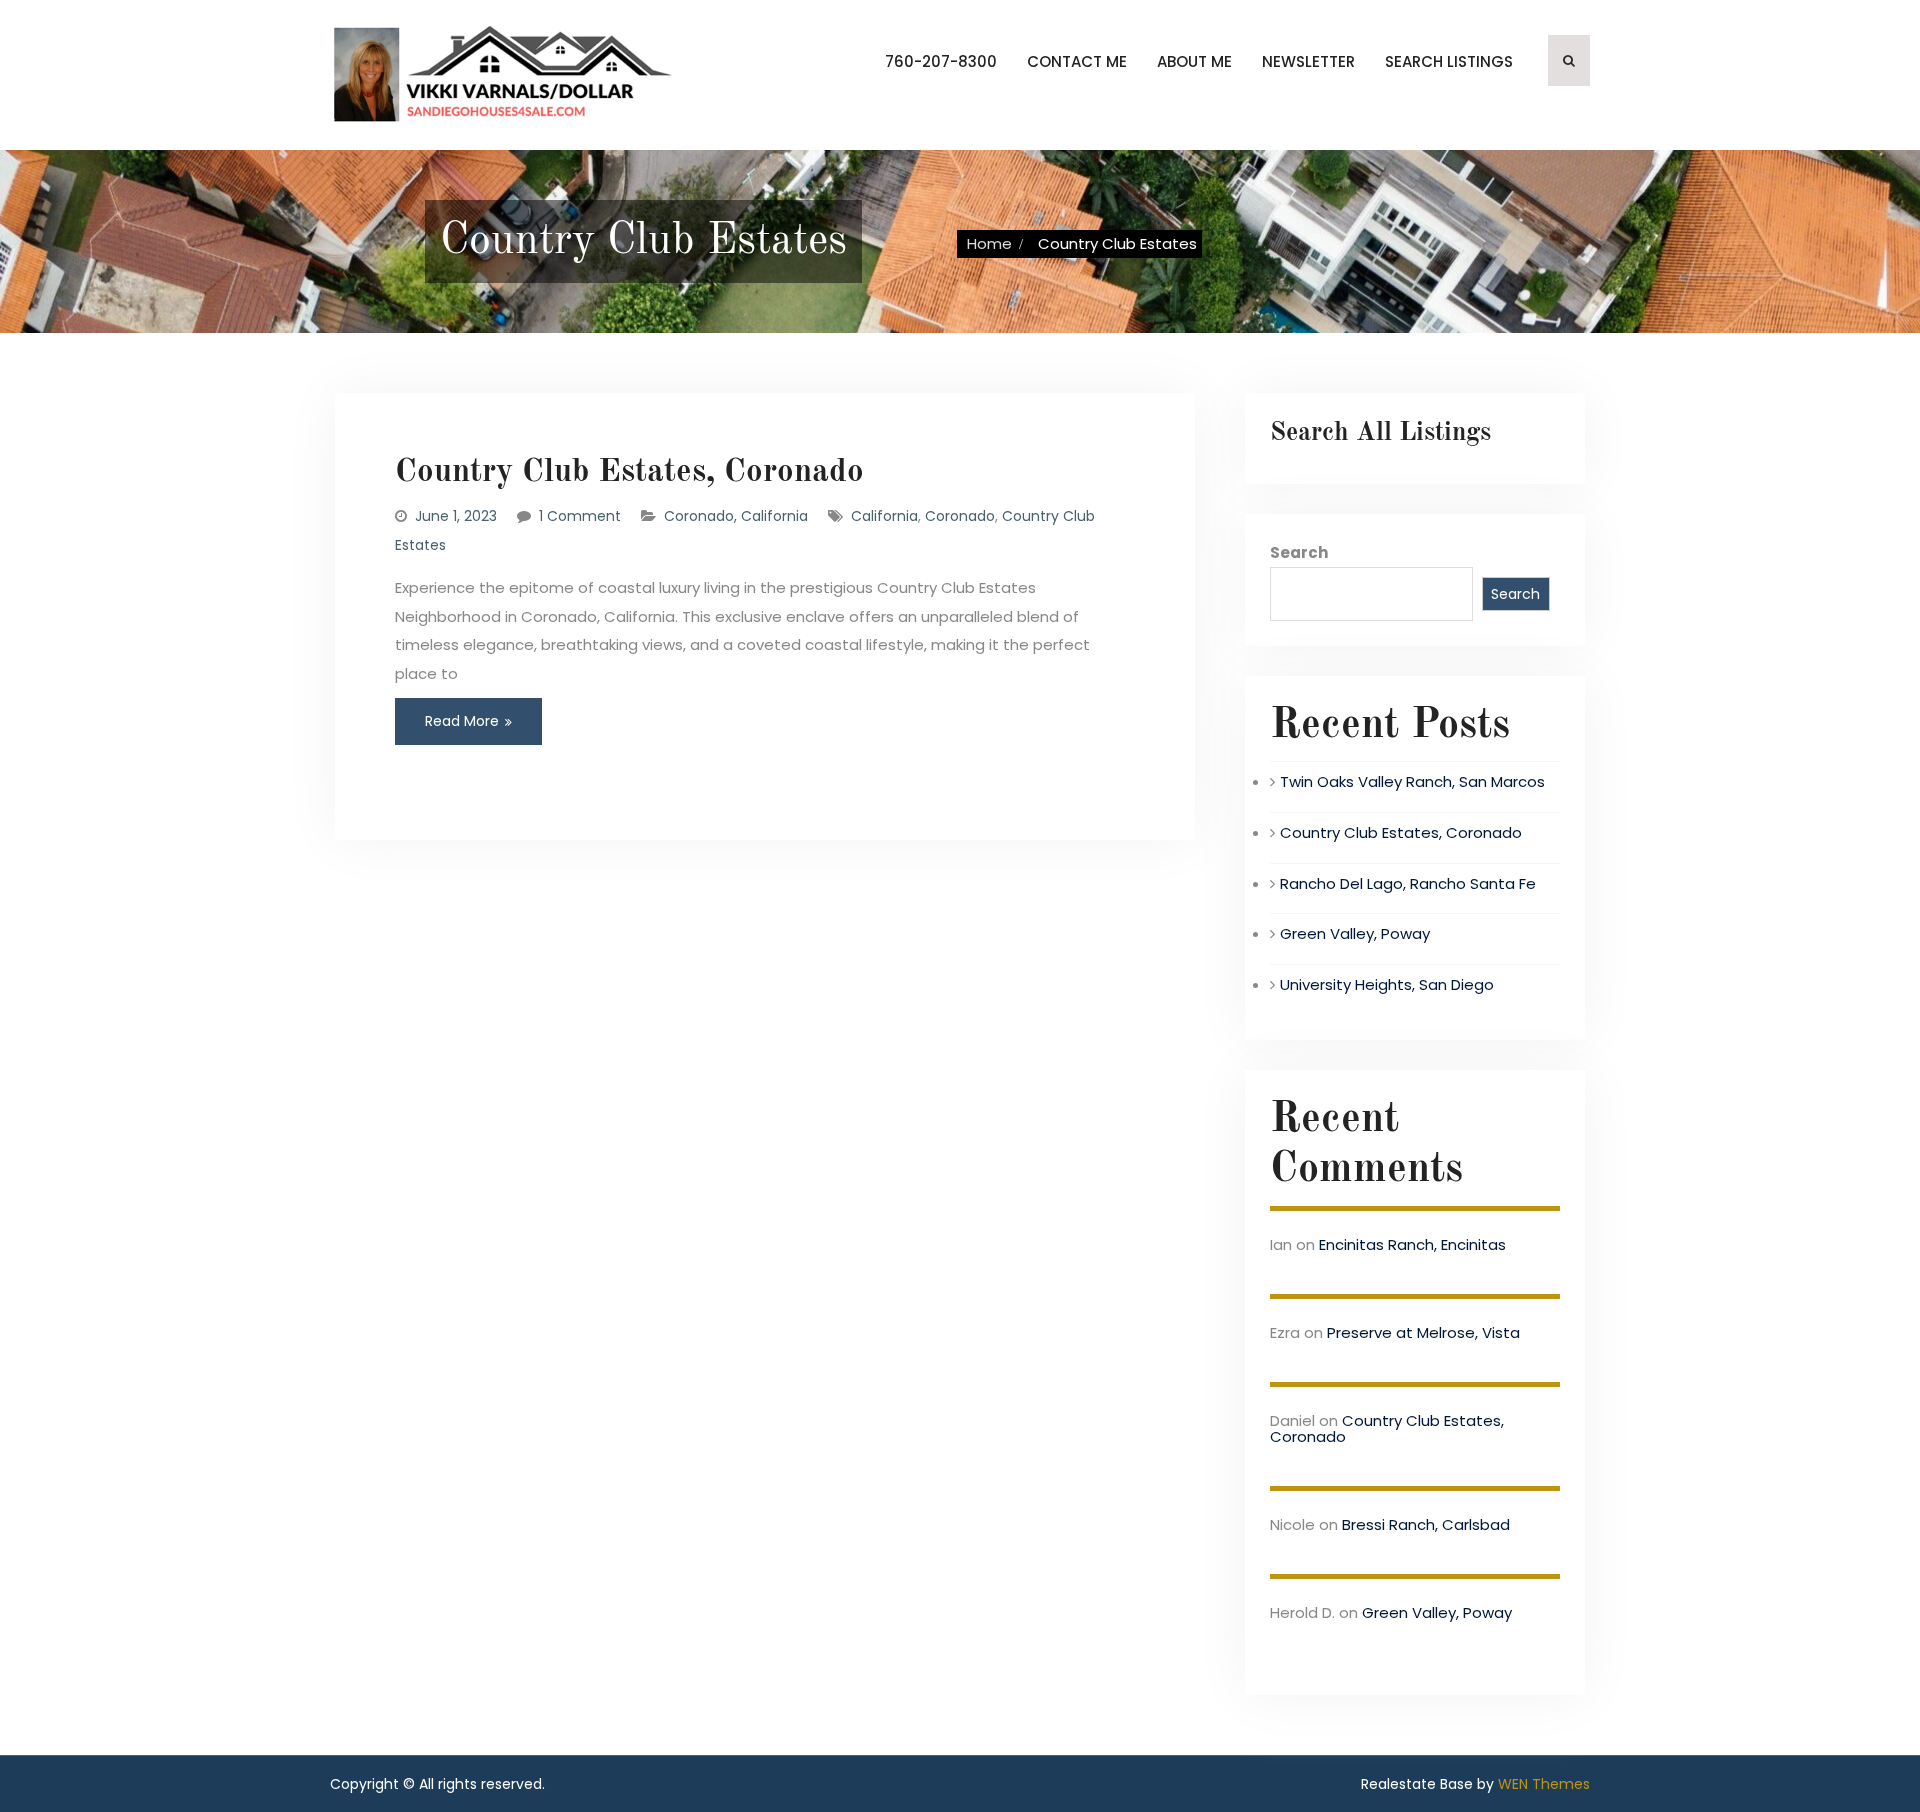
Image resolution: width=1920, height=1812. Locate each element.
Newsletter (1308, 61)
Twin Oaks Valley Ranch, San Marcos (1412, 781)
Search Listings (1449, 61)
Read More (462, 721)
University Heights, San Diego (1387, 984)
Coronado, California (736, 516)
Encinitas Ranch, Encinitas (1412, 1244)
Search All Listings (1380, 433)
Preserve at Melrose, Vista (1423, 1332)
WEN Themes (1544, 1784)
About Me (1194, 61)
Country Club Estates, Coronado (629, 472)
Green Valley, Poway (1355, 933)
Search (1299, 552)
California (884, 516)
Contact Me (1077, 61)
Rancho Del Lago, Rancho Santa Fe (1408, 883)
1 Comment (580, 516)
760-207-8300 (941, 61)
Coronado (960, 516)
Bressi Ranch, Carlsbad (1426, 1524)
